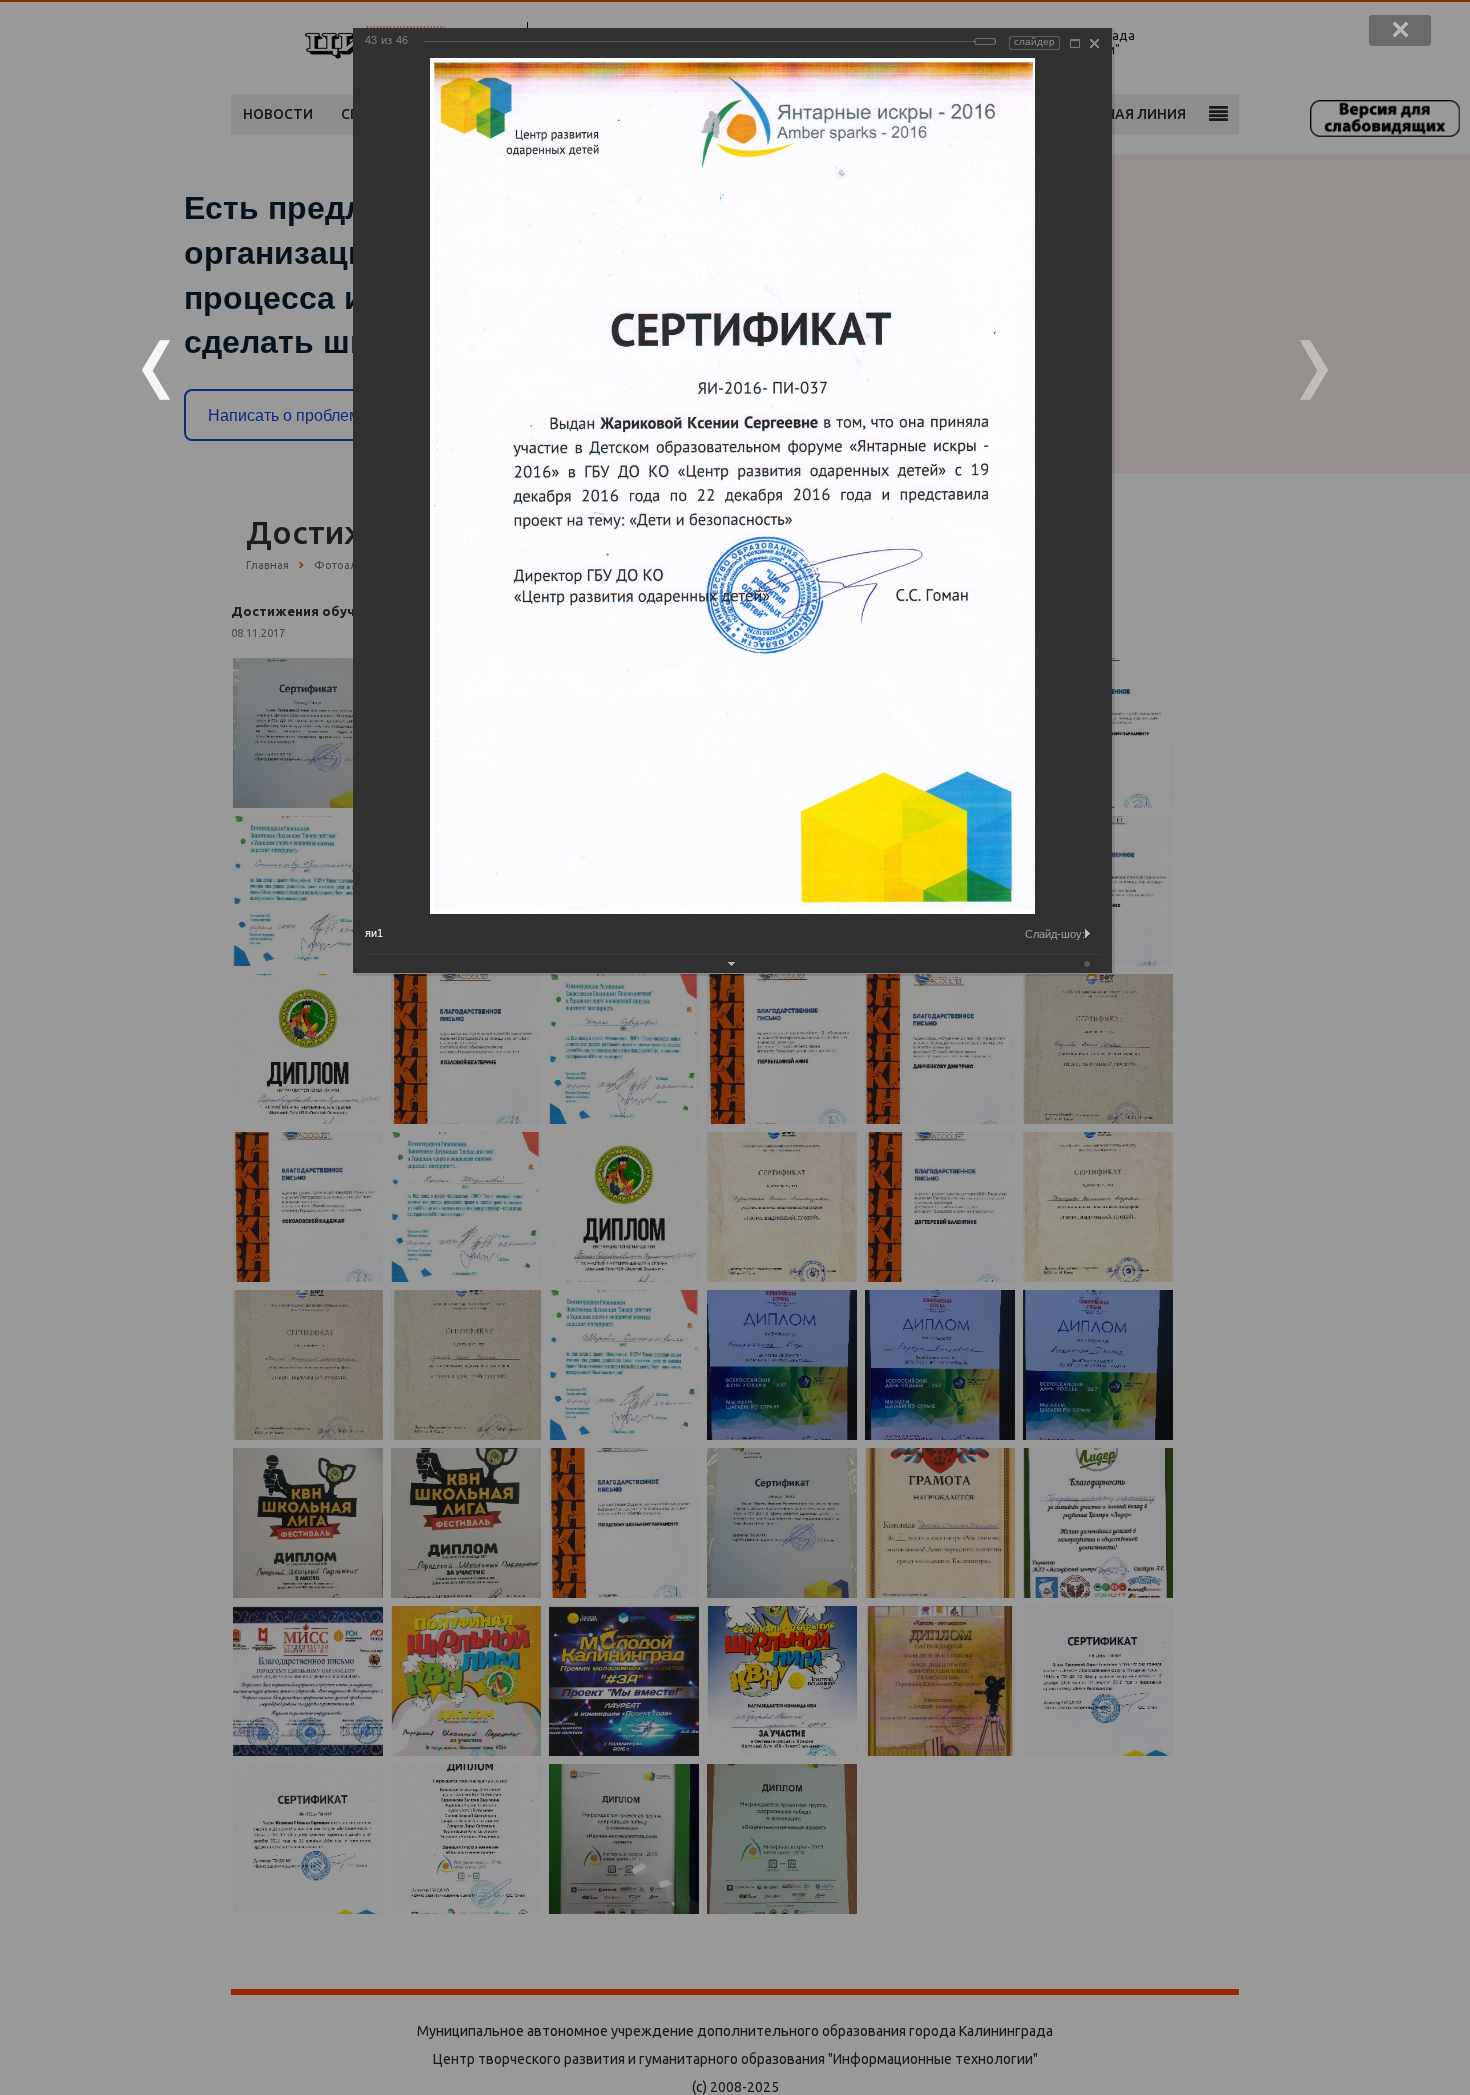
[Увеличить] (1075, 43)
